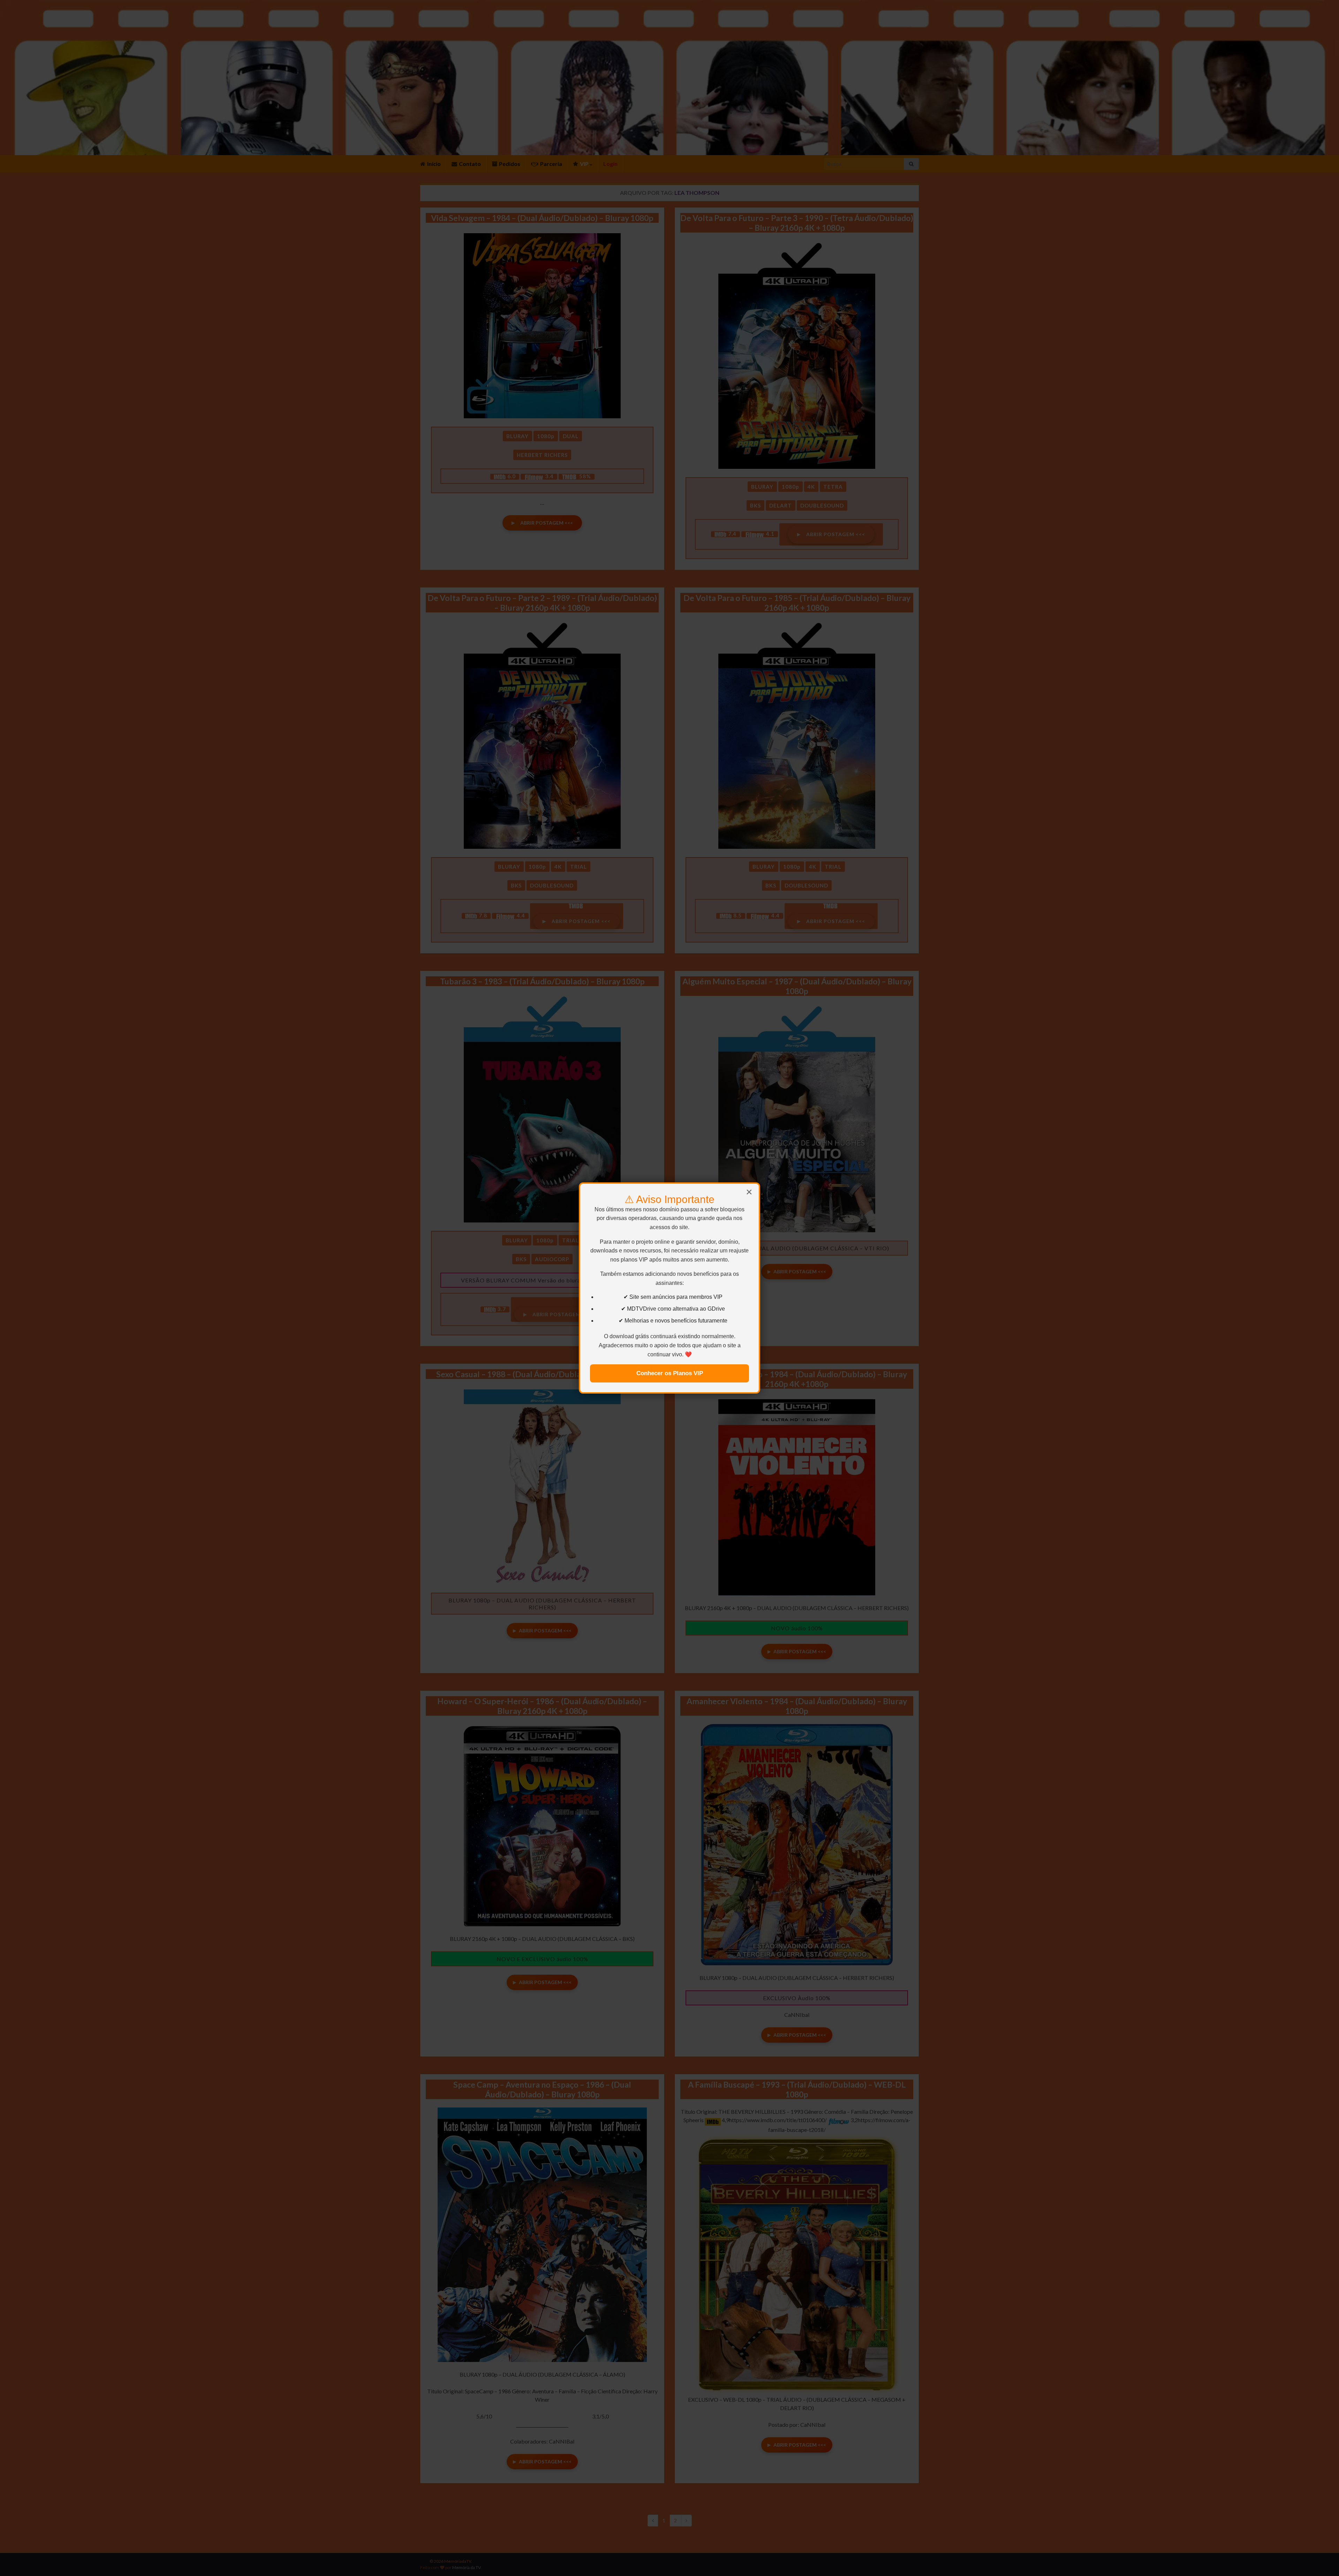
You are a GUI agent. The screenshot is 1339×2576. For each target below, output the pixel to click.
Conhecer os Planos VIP (670, 1373)
